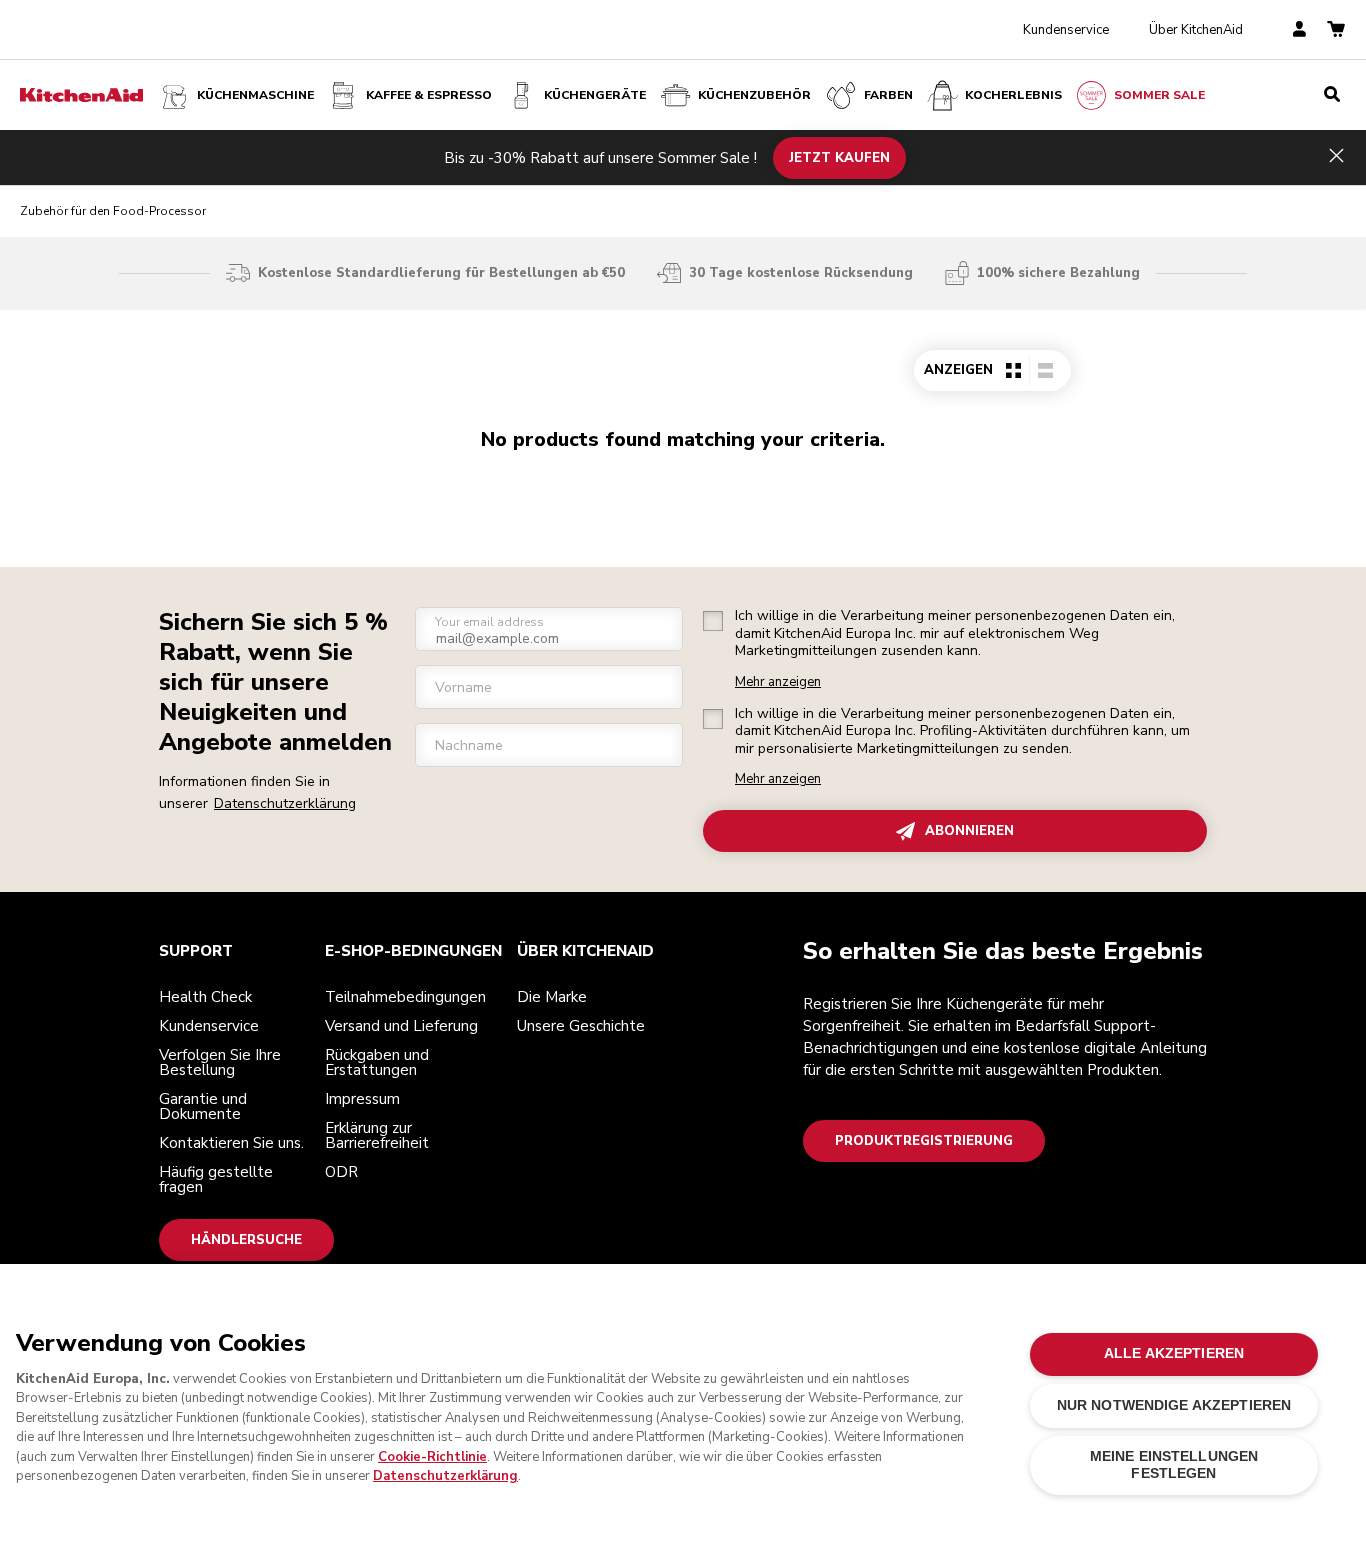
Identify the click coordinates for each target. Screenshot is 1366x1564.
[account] (1299, 30)
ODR (341, 1172)
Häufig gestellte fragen (216, 1179)
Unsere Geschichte (581, 1026)
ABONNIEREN (969, 831)
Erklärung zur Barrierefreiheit (377, 1135)
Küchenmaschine (255, 95)
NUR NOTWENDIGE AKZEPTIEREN (1174, 1405)
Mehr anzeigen (778, 682)
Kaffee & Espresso (429, 95)
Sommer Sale (1159, 95)
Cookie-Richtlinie (432, 1457)
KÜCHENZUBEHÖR (754, 95)
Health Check (205, 997)
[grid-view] (1013, 370)
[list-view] (1045, 370)
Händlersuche (246, 1240)
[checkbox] (713, 621)
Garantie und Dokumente (203, 1106)
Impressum (362, 1099)
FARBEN (888, 95)
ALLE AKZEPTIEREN (1174, 1353)
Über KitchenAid (1196, 30)
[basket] (1336, 30)
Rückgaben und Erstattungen (377, 1062)
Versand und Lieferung (401, 1026)
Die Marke (552, 997)
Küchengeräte (595, 95)
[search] (1332, 95)
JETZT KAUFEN (839, 157)
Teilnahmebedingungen (405, 997)
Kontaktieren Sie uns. (231, 1143)
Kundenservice (1066, 30)
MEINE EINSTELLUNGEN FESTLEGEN (1174, 1464)
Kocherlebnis (1013, 95)
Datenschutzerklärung (285, 803)
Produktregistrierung (924, 1141)
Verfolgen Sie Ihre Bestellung (220, 1062)
